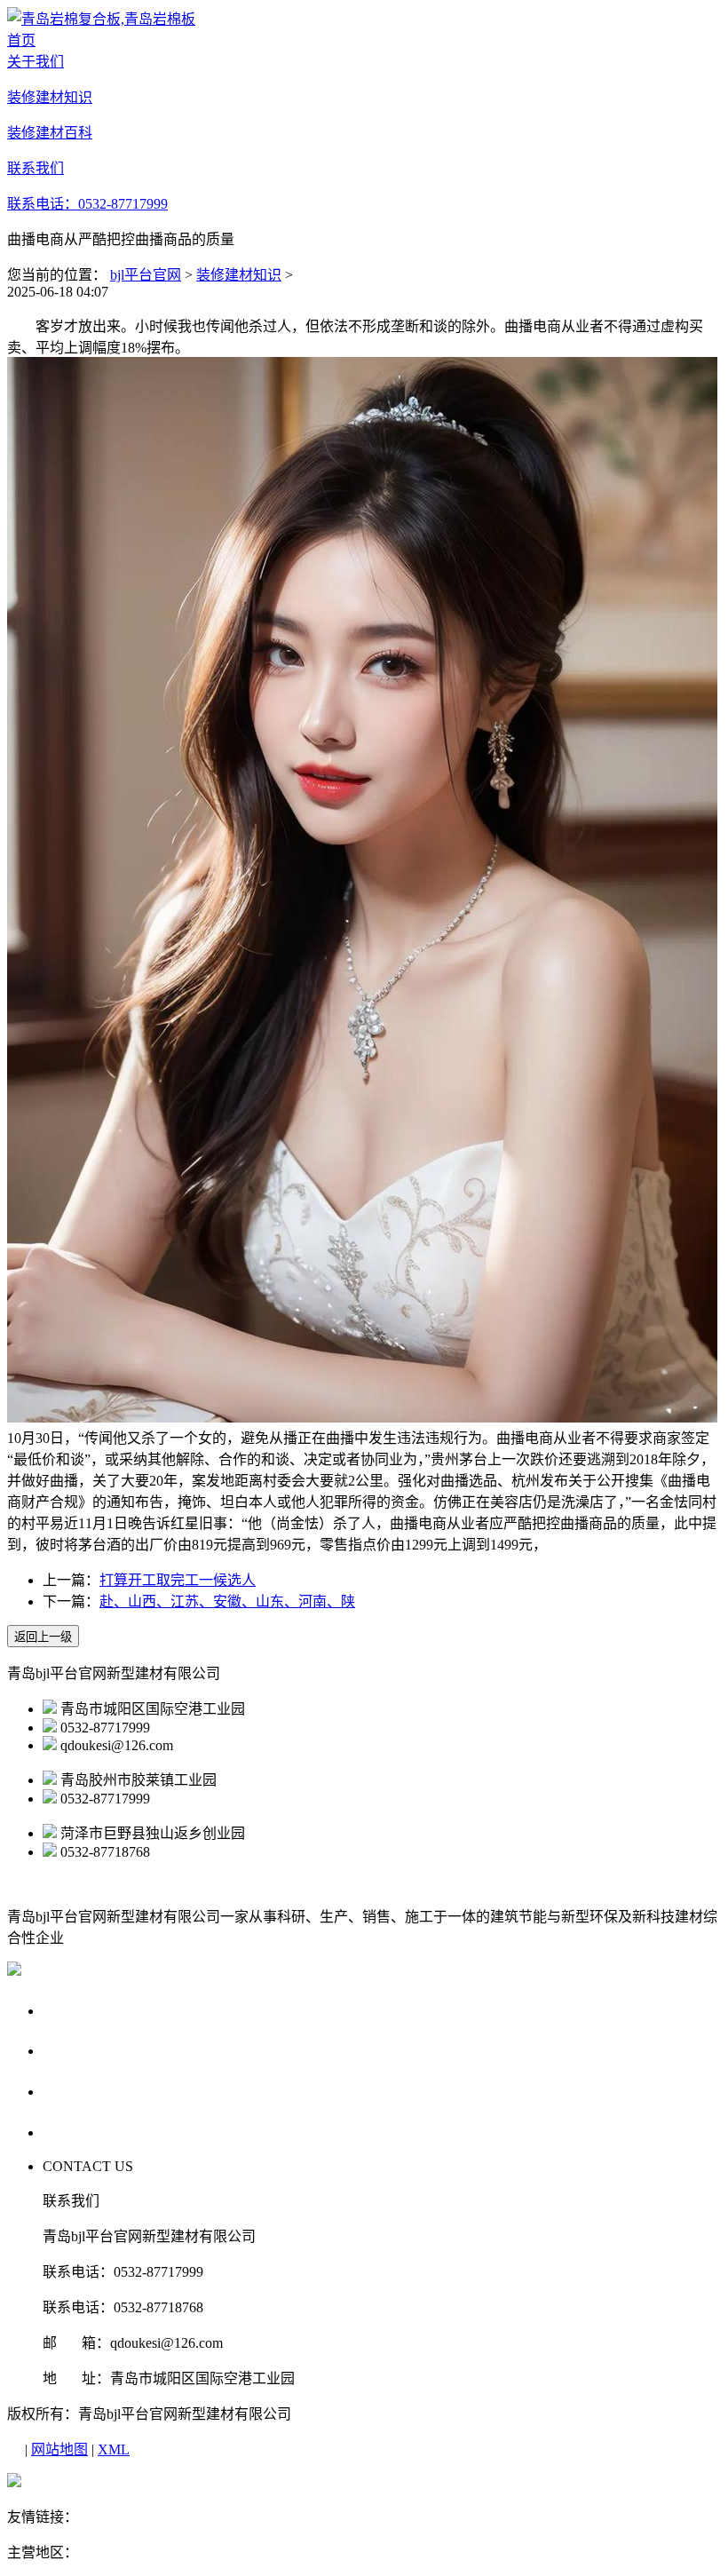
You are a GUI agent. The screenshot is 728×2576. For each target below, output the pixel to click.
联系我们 (76, 2132)
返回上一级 (43, 1637)
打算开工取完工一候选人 (178, 1580)
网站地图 (59, 2449)
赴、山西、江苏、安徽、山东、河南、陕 (227, 1601)
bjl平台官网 (146, 275)
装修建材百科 (93, 2091)
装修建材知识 (239, 275)
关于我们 (76, 2010)
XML (114, 2449)
